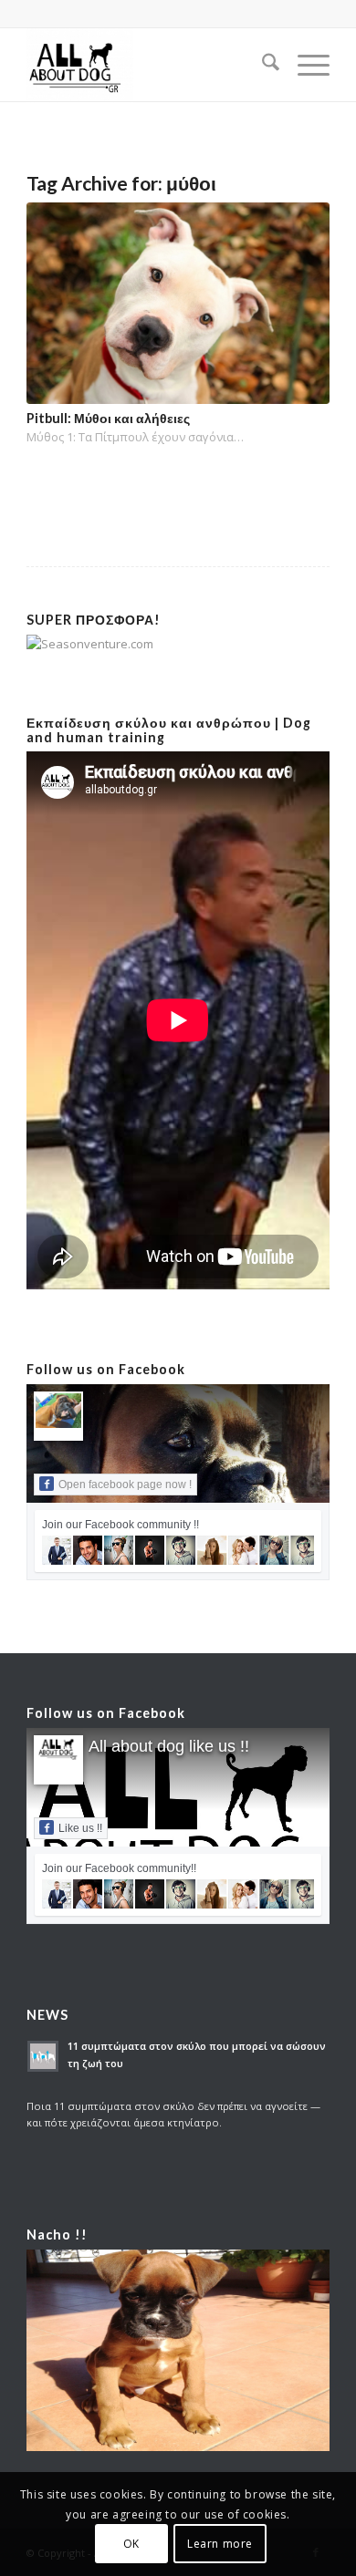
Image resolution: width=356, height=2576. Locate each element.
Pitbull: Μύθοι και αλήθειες (108, 418)
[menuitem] (262, 65)
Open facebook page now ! (125, 1485)
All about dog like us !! (169, 1746)
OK (131, 2544)
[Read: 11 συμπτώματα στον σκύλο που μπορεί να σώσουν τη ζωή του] (43, 2056)
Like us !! (80, 1828)
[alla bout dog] (147, 65)
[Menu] (304, 65)
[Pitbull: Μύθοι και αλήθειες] (178, 303)
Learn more (220, 2544)
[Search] (262, 65)
